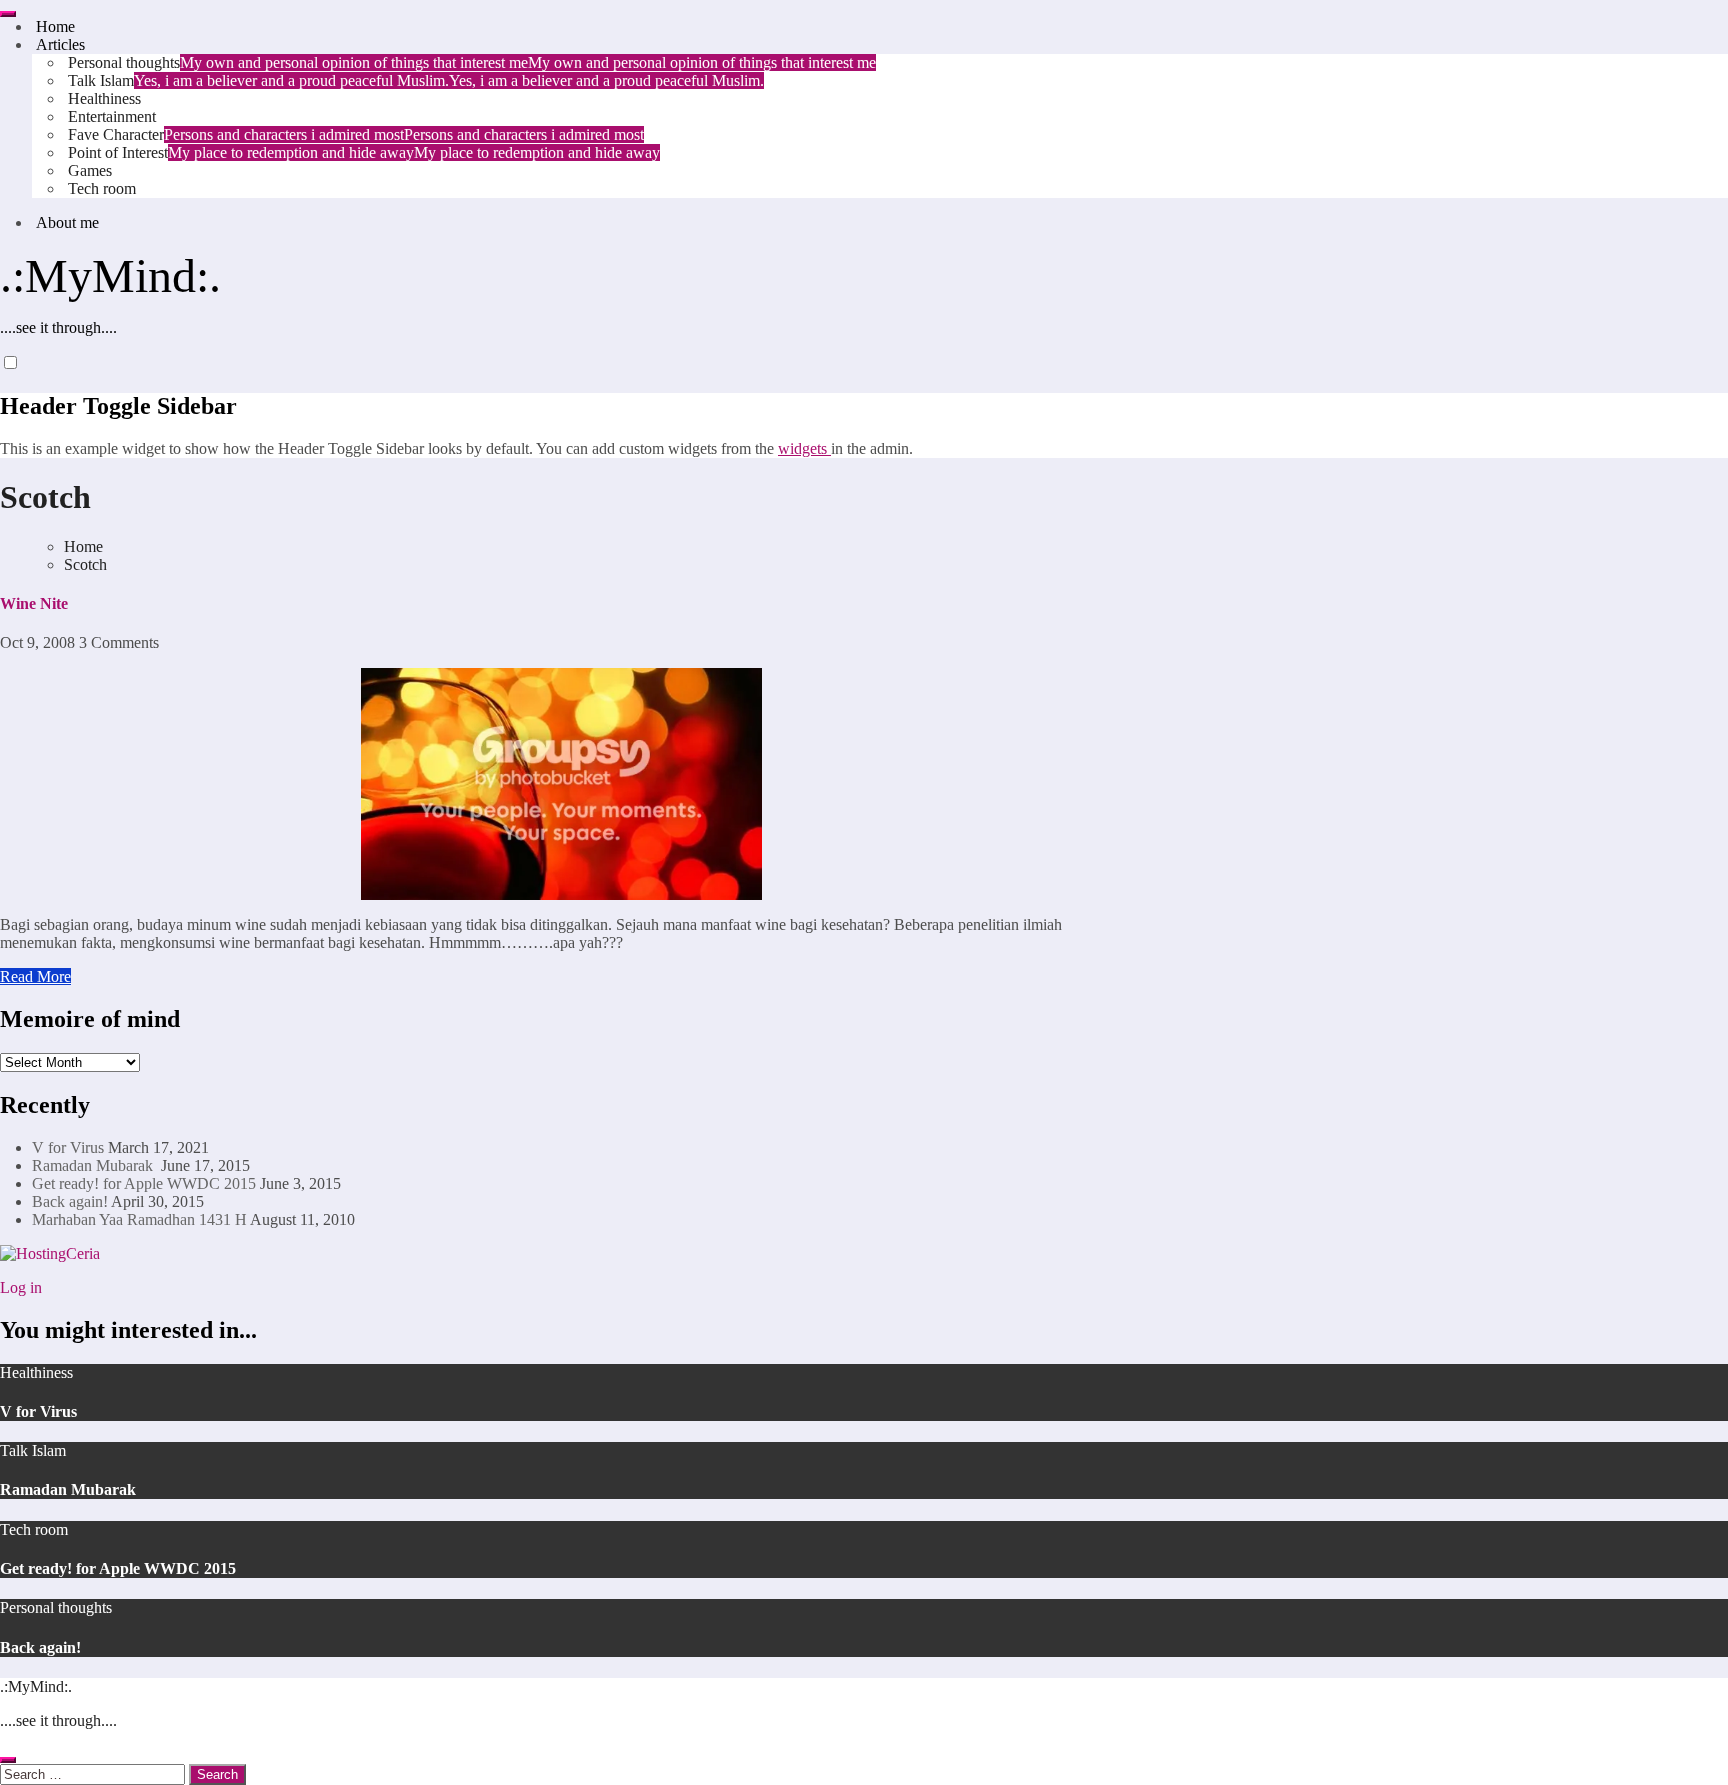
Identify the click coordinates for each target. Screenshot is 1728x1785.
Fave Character (354, 134)
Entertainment (110, 116)
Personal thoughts (470, 62)
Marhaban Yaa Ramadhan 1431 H (139, 1219)
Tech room (100, 188)
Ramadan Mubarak (94, 1165)
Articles (58, 44)
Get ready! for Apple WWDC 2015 (144, 1183)
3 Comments (119, 642)
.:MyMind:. (110, 275)
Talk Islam (414, 80)
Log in (21, 1287)
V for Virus (68, 1147)
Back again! (70, 1201)
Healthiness (102, 98)
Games (88, 170)
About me (65, 222)
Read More (35, 976)
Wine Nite (34, 603)
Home (53, 26)
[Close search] (8, 1760)
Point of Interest (362, 152)
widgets (804, 448)
